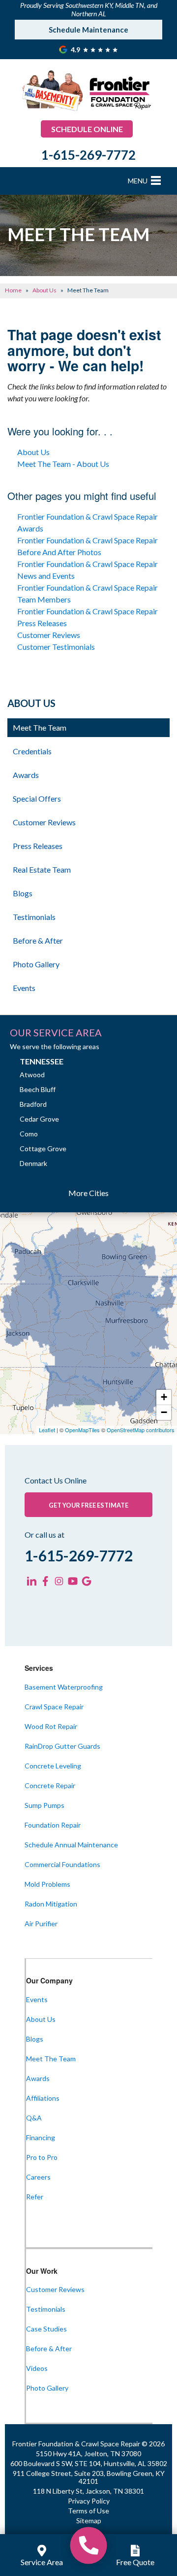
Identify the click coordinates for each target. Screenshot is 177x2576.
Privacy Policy (89, 2501)
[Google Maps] (87, 1581)
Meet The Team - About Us (63, 464)
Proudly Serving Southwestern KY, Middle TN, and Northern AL (89, 9)
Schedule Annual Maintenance (71, 1845)
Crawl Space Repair (54, 1707)
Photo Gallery (36, 964)
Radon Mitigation (51, 1904)
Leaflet (47, 1430)
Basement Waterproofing (64, 1687)
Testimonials (34, 917)
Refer (35, 2197)
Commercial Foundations (62, 1864)
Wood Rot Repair (51, 1726)
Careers (38, 2177)
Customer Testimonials (56, 647)
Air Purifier (41, 1923)
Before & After (38, 940)
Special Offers (37, 798)
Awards (26, 775)
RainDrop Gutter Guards (62, 1746)
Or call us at (44, 1535)
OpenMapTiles (82, 1430)
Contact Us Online (56, 1481)
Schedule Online (87, 129)
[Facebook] (45, 1581)
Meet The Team (40, 727)
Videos (37, 2368)
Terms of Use (88, 2511)
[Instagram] (59, 1581)
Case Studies (46, 2329)
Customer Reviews (49, 635)
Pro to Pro (42, 2157)
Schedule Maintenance (88, 30)
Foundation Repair (53, 1825)
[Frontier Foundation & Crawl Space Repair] (89, 2545)
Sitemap (89, 2521)
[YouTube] (73, 1581)
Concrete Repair (50, 1785)
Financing (41, 2137)
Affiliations (43, 2098)
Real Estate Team (42, 869)
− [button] (164, 1412)
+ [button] (164, 1397)
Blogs (23, 893)
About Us (33, 452)
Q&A (34, 2118)
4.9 (76, 50)
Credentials (32, 751)
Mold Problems (47, 1884)
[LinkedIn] (31, 1581)
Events (24, 988)
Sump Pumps (44, 1805)
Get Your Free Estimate (88, 1505)
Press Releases (38, 846)
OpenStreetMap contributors (141, 1430)
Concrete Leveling (53, 1766)
